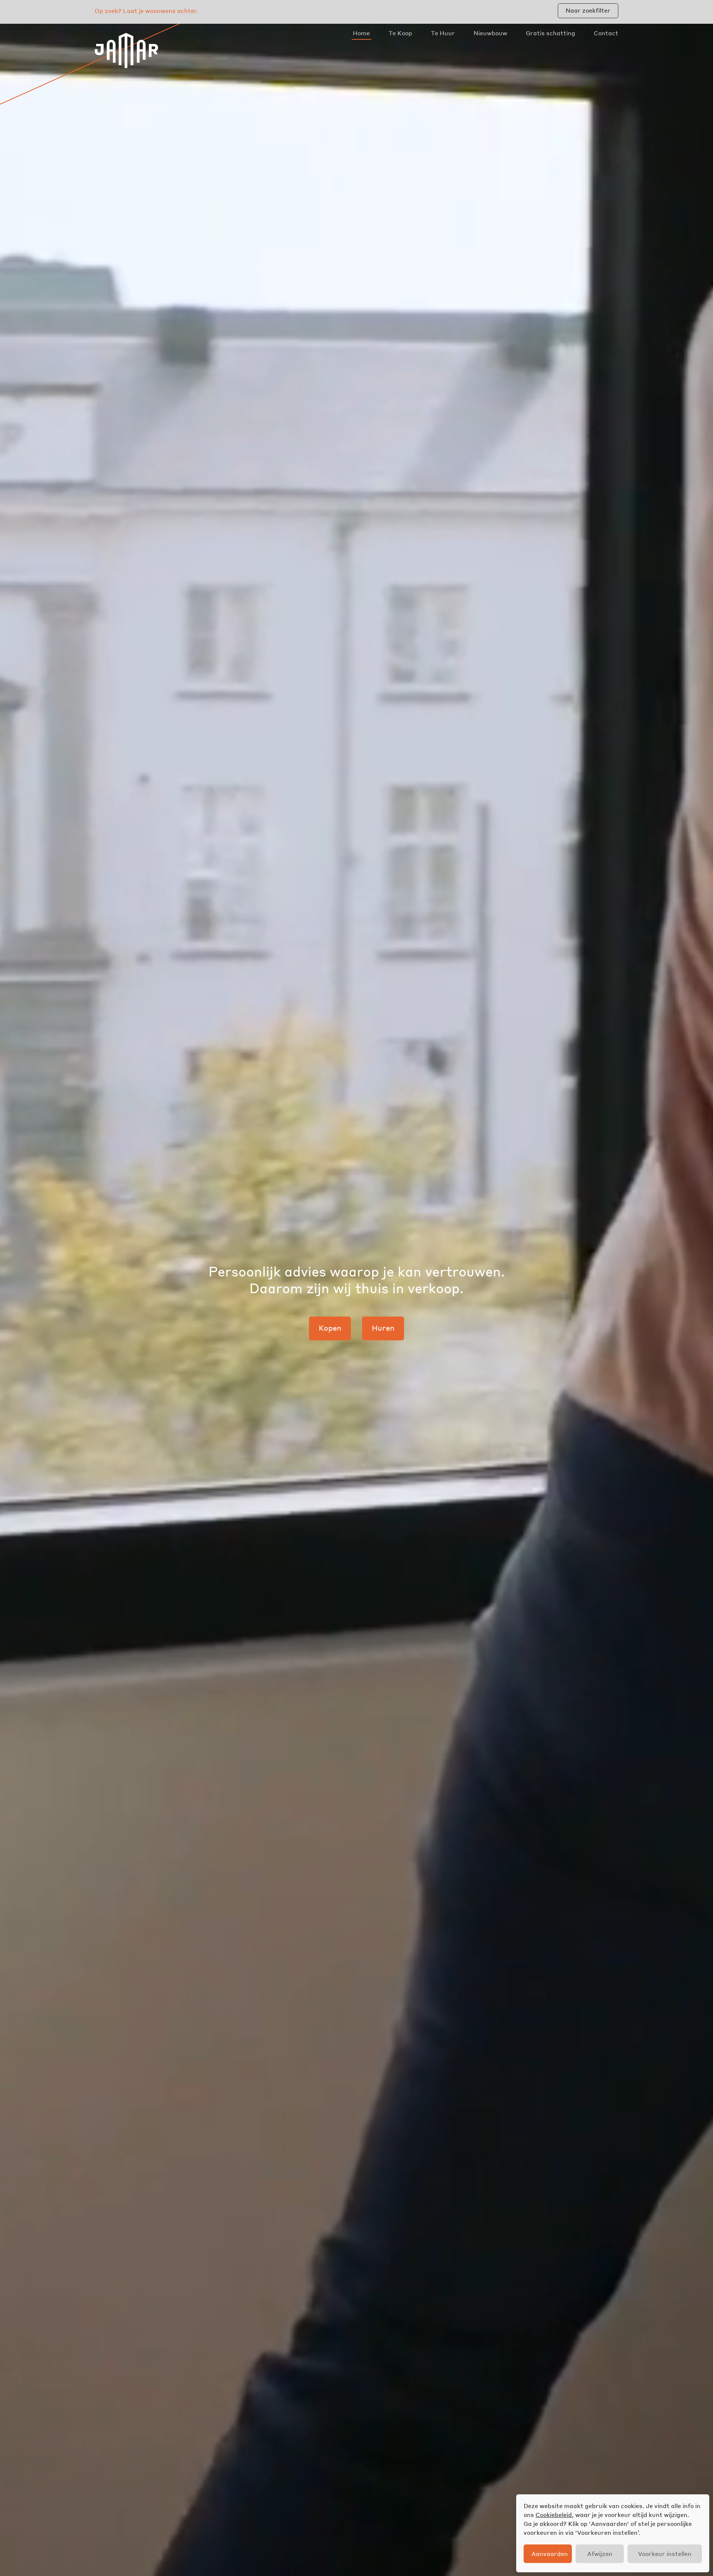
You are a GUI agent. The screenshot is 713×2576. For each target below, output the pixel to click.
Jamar (126, 50)
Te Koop (400, 33)
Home (361, 33)
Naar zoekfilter (588, 10)
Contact (606, 33)
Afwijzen (600, 2554)
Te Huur (443, 33)
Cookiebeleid (554, 2515)
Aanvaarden (550, 2554)
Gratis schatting (551, 33)
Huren (383, 1328)
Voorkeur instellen (665, 2554)
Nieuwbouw (490, 33)
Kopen (330, 1328)
